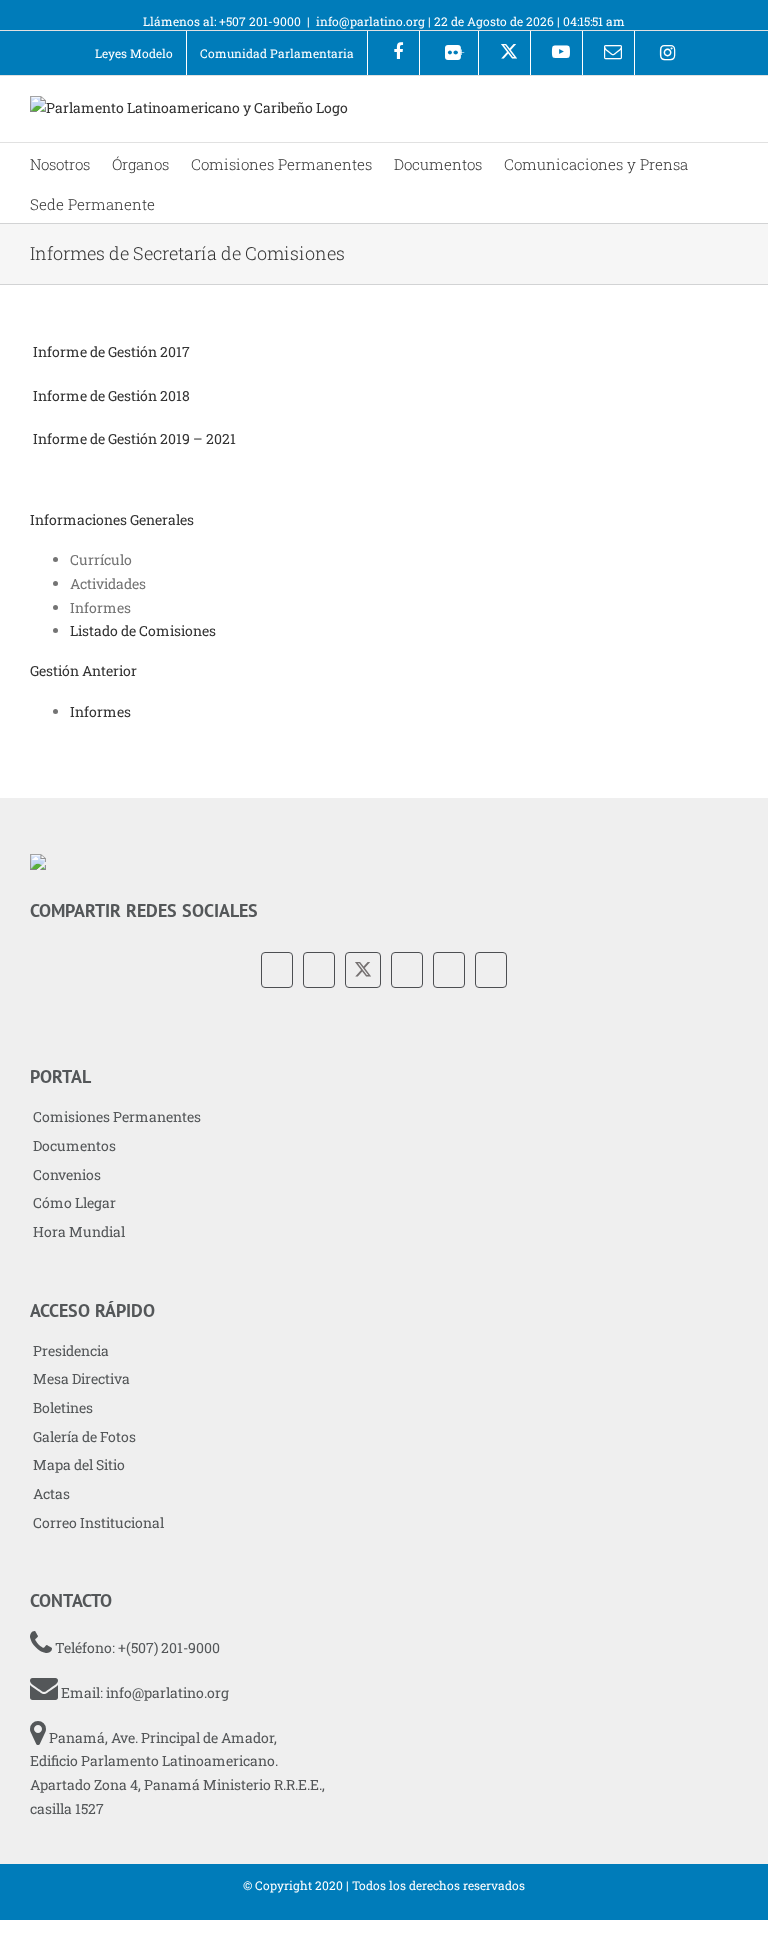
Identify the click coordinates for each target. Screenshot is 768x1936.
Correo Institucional (98, 1522)
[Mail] (491, 970)
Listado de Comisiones (143, 630)
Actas (51, 1493)
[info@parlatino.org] (608, 53)
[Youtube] (556, 53)
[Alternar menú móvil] (730, 111)
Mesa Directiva (81, 1378)
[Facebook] (393, 53)
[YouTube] (407, 970)
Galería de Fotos (84, 1436)
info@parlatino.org (370, 21)
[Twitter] (363, 970)
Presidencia (71, 1350)
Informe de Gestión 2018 (111, 395)
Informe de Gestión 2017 (111, 351)
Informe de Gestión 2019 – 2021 (134, 438)
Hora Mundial (79, 1231)
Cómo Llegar (74, 1202)
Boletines (63, 1407)
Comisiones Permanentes (117, 1116)
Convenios (67, 1174)
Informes (100, 711)
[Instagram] (660, 53)
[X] (504, 53)
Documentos (74, 1145)
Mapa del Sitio (79, 1464)
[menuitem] (134, 53)
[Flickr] (319, 970)
